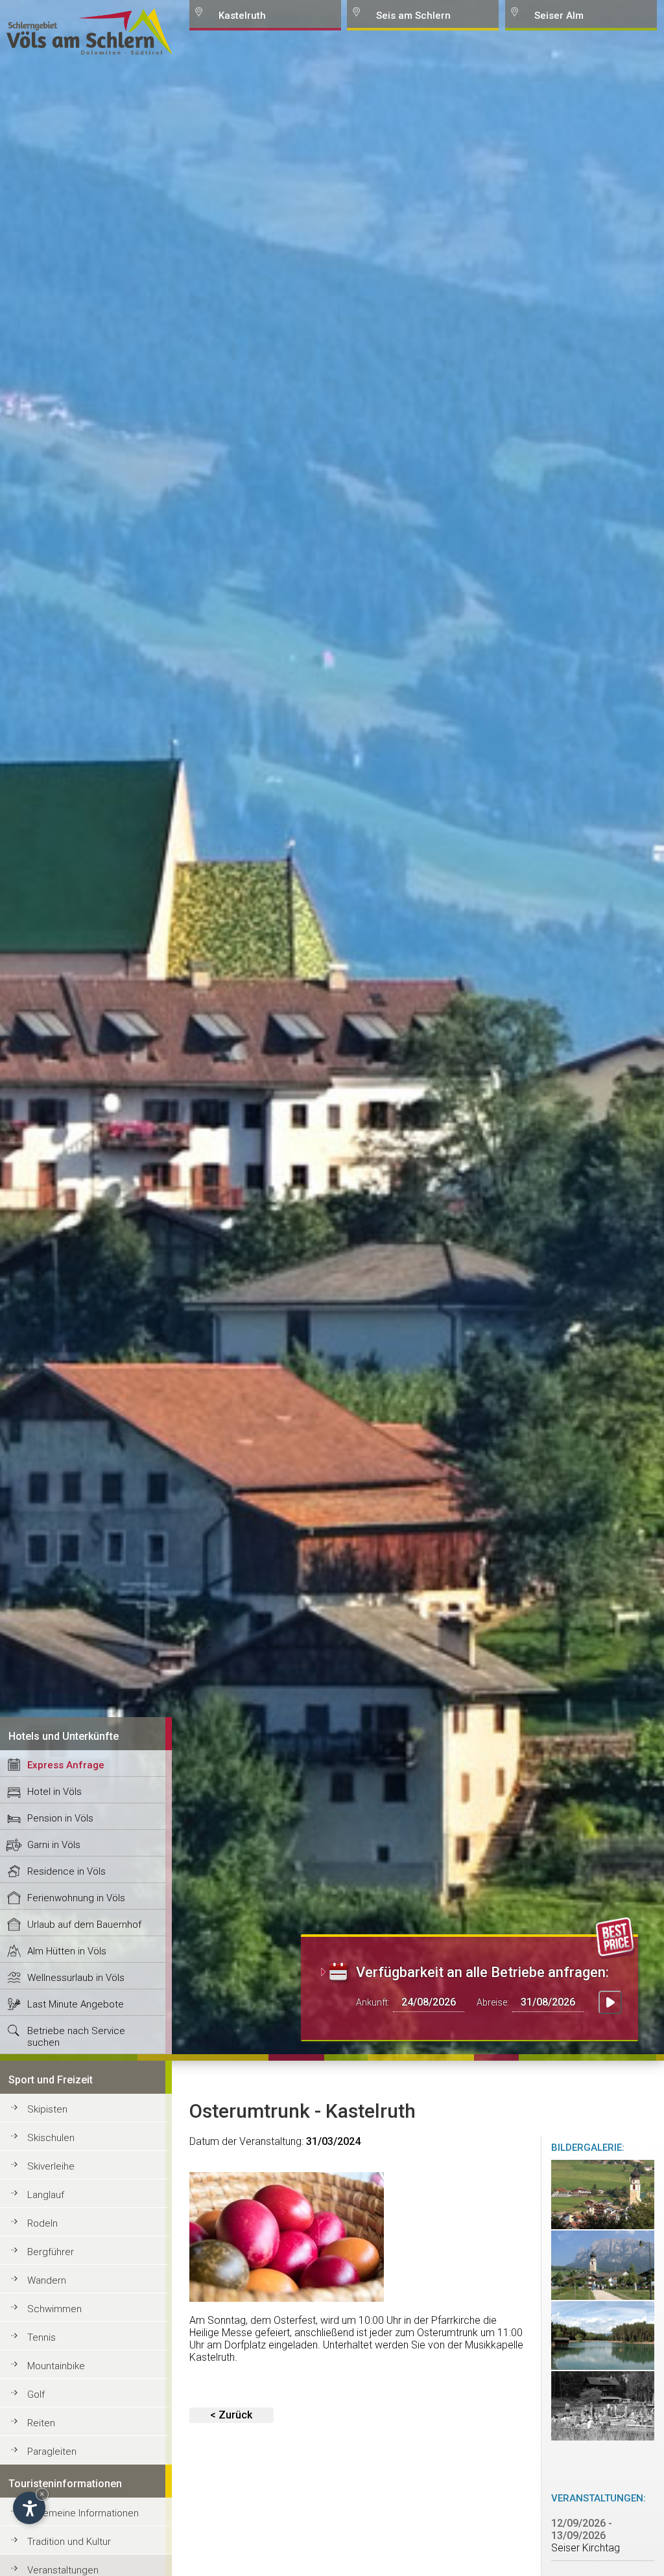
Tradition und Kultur (69, 2542)
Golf (36, 2395)
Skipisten (47, 2109)
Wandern (47, 2280)
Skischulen (51, 2138)
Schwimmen (54, 2309)
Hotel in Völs (54, 1792)
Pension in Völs (60, 1818)
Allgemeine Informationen (83, 2513)
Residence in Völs (66, 1871)
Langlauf (46, 2195)
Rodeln (42, 2223)
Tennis (41, 2337)
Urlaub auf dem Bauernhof (84, 1925)
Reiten (41, 2423)
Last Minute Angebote (76, 2004)
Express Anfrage (66, 1765)
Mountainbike (56, 2366)
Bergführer (51, 2252)
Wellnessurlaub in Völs (76, 1978)
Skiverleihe (51, 2166)
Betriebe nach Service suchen (76, 2037)
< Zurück (231, 2415)
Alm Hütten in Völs (67, 1951)
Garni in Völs (54, 1845)
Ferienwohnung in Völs (76, 1898)
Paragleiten (52, 2452)
